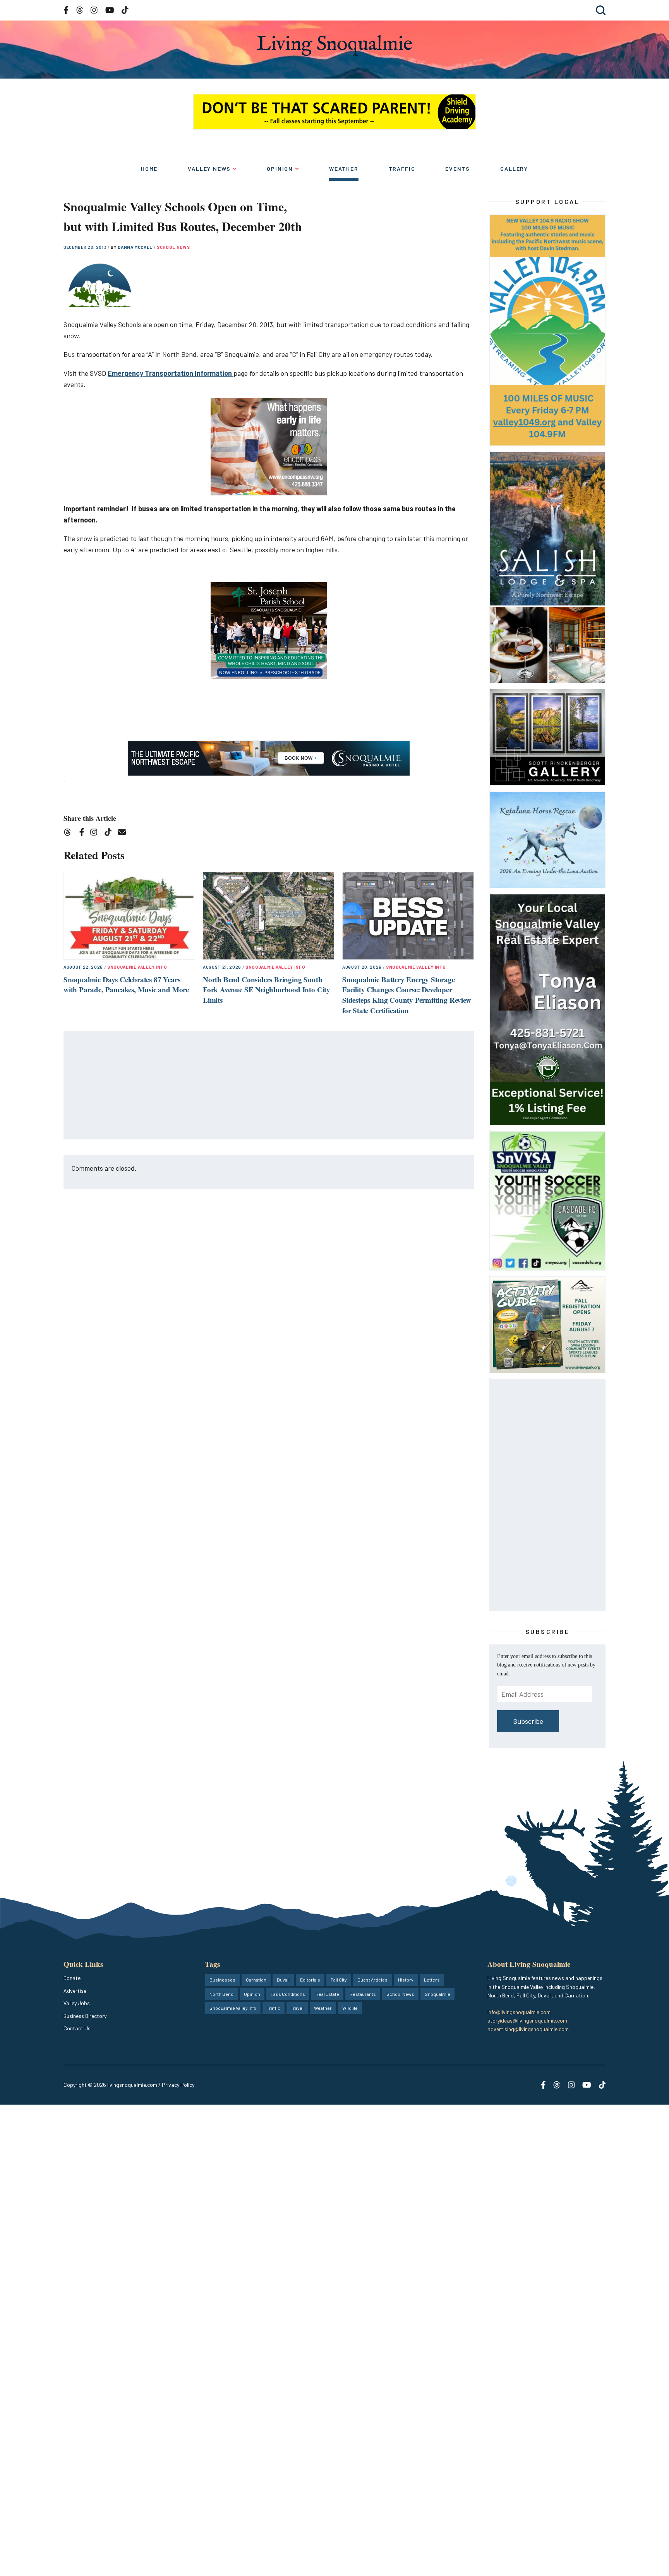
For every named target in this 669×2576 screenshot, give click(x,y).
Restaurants (363, 1994)
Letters (432, 1980)
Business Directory (85, 2016)
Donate (72, 1978)
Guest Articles (372, 1980)
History (406, 1980)
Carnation (256, 1980)
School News (173, 247)
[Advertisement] (269, 1086)
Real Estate (327, 1994)
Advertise (75, 1991)
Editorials (310, 1980)
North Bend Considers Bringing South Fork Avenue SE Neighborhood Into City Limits (267, 990)
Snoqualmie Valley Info (137, 967)
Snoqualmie (437, 1994)
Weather (344, 169)
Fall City (339, 1980)
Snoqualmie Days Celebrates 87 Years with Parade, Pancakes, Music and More (126, 985)
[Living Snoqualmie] (334, 45)
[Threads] (70, 833)
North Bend (221, 1994)
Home (149, 169)
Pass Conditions (288, 1994)
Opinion (280, 169)
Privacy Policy (178, 2085)
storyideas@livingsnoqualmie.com (527, 2020)
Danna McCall (136, 247)
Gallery (514, 169)
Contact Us (77, 2028)
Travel (297, 2008)
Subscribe (528, 1721)
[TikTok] (111, 833)
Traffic (402, 169)
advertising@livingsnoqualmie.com (528, 2029)
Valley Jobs (77, 2003)
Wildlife (350, 2008)
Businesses (222, 1980)
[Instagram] (96, 833)
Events (458, 169)
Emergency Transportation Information (171, 373)
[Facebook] (83, 833)
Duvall (283, 1980)
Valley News (209, 169)
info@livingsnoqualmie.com (519, 2012)
